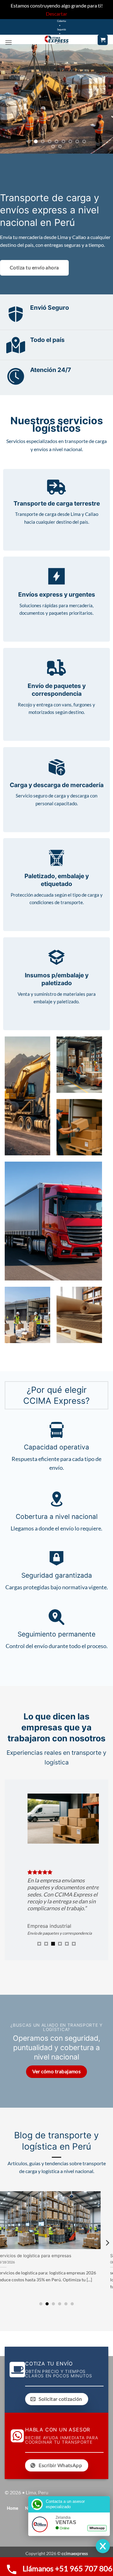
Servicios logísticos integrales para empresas (50, 2256)
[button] (8, 42)
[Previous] (6, 2243)
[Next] (107, 2243)
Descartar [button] (56, 14)
